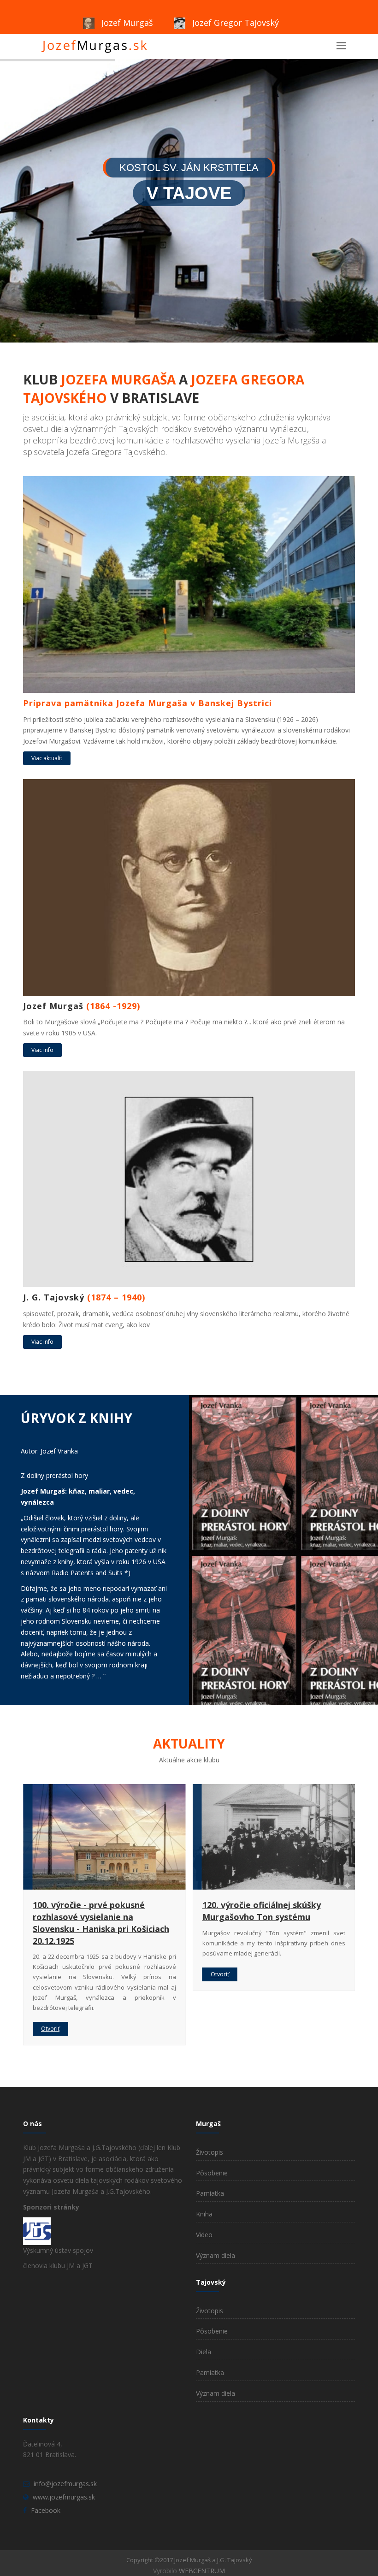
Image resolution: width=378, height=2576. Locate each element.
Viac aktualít (47, 758)
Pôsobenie (212, 2173)
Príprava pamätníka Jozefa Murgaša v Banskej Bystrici (258, 1911)
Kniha (204, 2214)
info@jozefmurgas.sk (65, 2484)
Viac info (42, 1050)
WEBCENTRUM (202, 2571)
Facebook (46, 2510)
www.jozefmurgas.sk (64, 2497)
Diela (204, 2352)
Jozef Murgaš (126, 23)
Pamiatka (210, 2193)
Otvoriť (50, 1974)
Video (204, 2235)
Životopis (210, 2152)
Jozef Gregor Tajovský (234, 23)
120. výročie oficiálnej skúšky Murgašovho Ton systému (92, 1911)
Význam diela (216, 2255)
